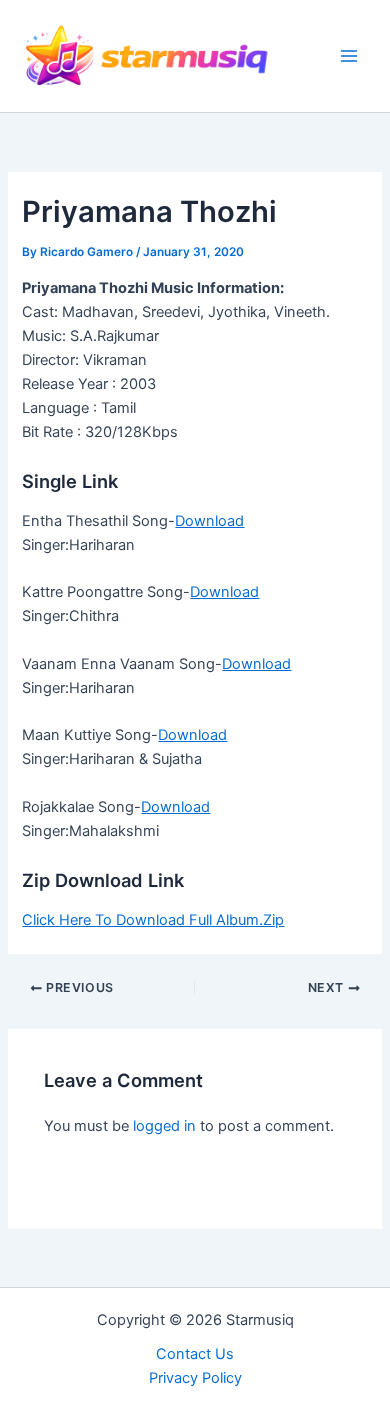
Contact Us (195, 1354)
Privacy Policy (195, 1378)
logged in (164, 1126)
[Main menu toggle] (349, 56)
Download (209, 521)
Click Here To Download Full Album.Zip (153, 920)
